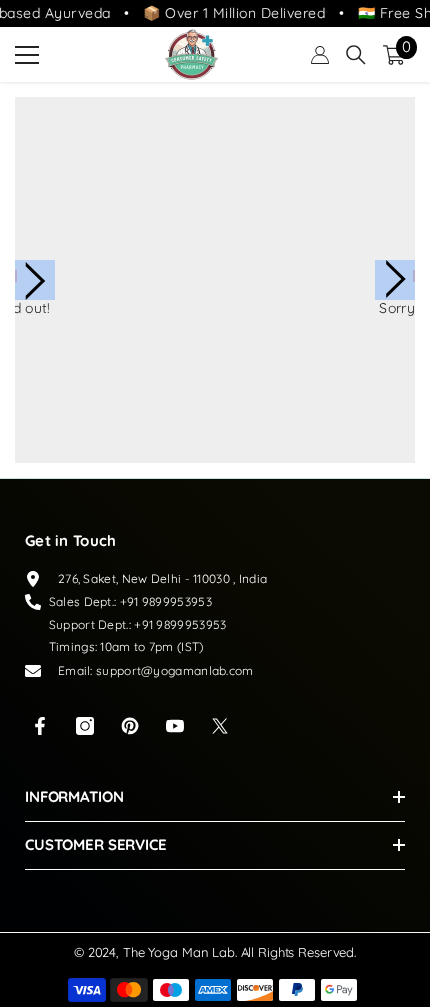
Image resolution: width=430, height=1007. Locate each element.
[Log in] (320, 55)
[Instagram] (85, 726)
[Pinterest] (130, 726)
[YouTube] (175, 726)
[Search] (356, 55)
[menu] (27, 55)
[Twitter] (220, 726)
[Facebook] (40, 726)
